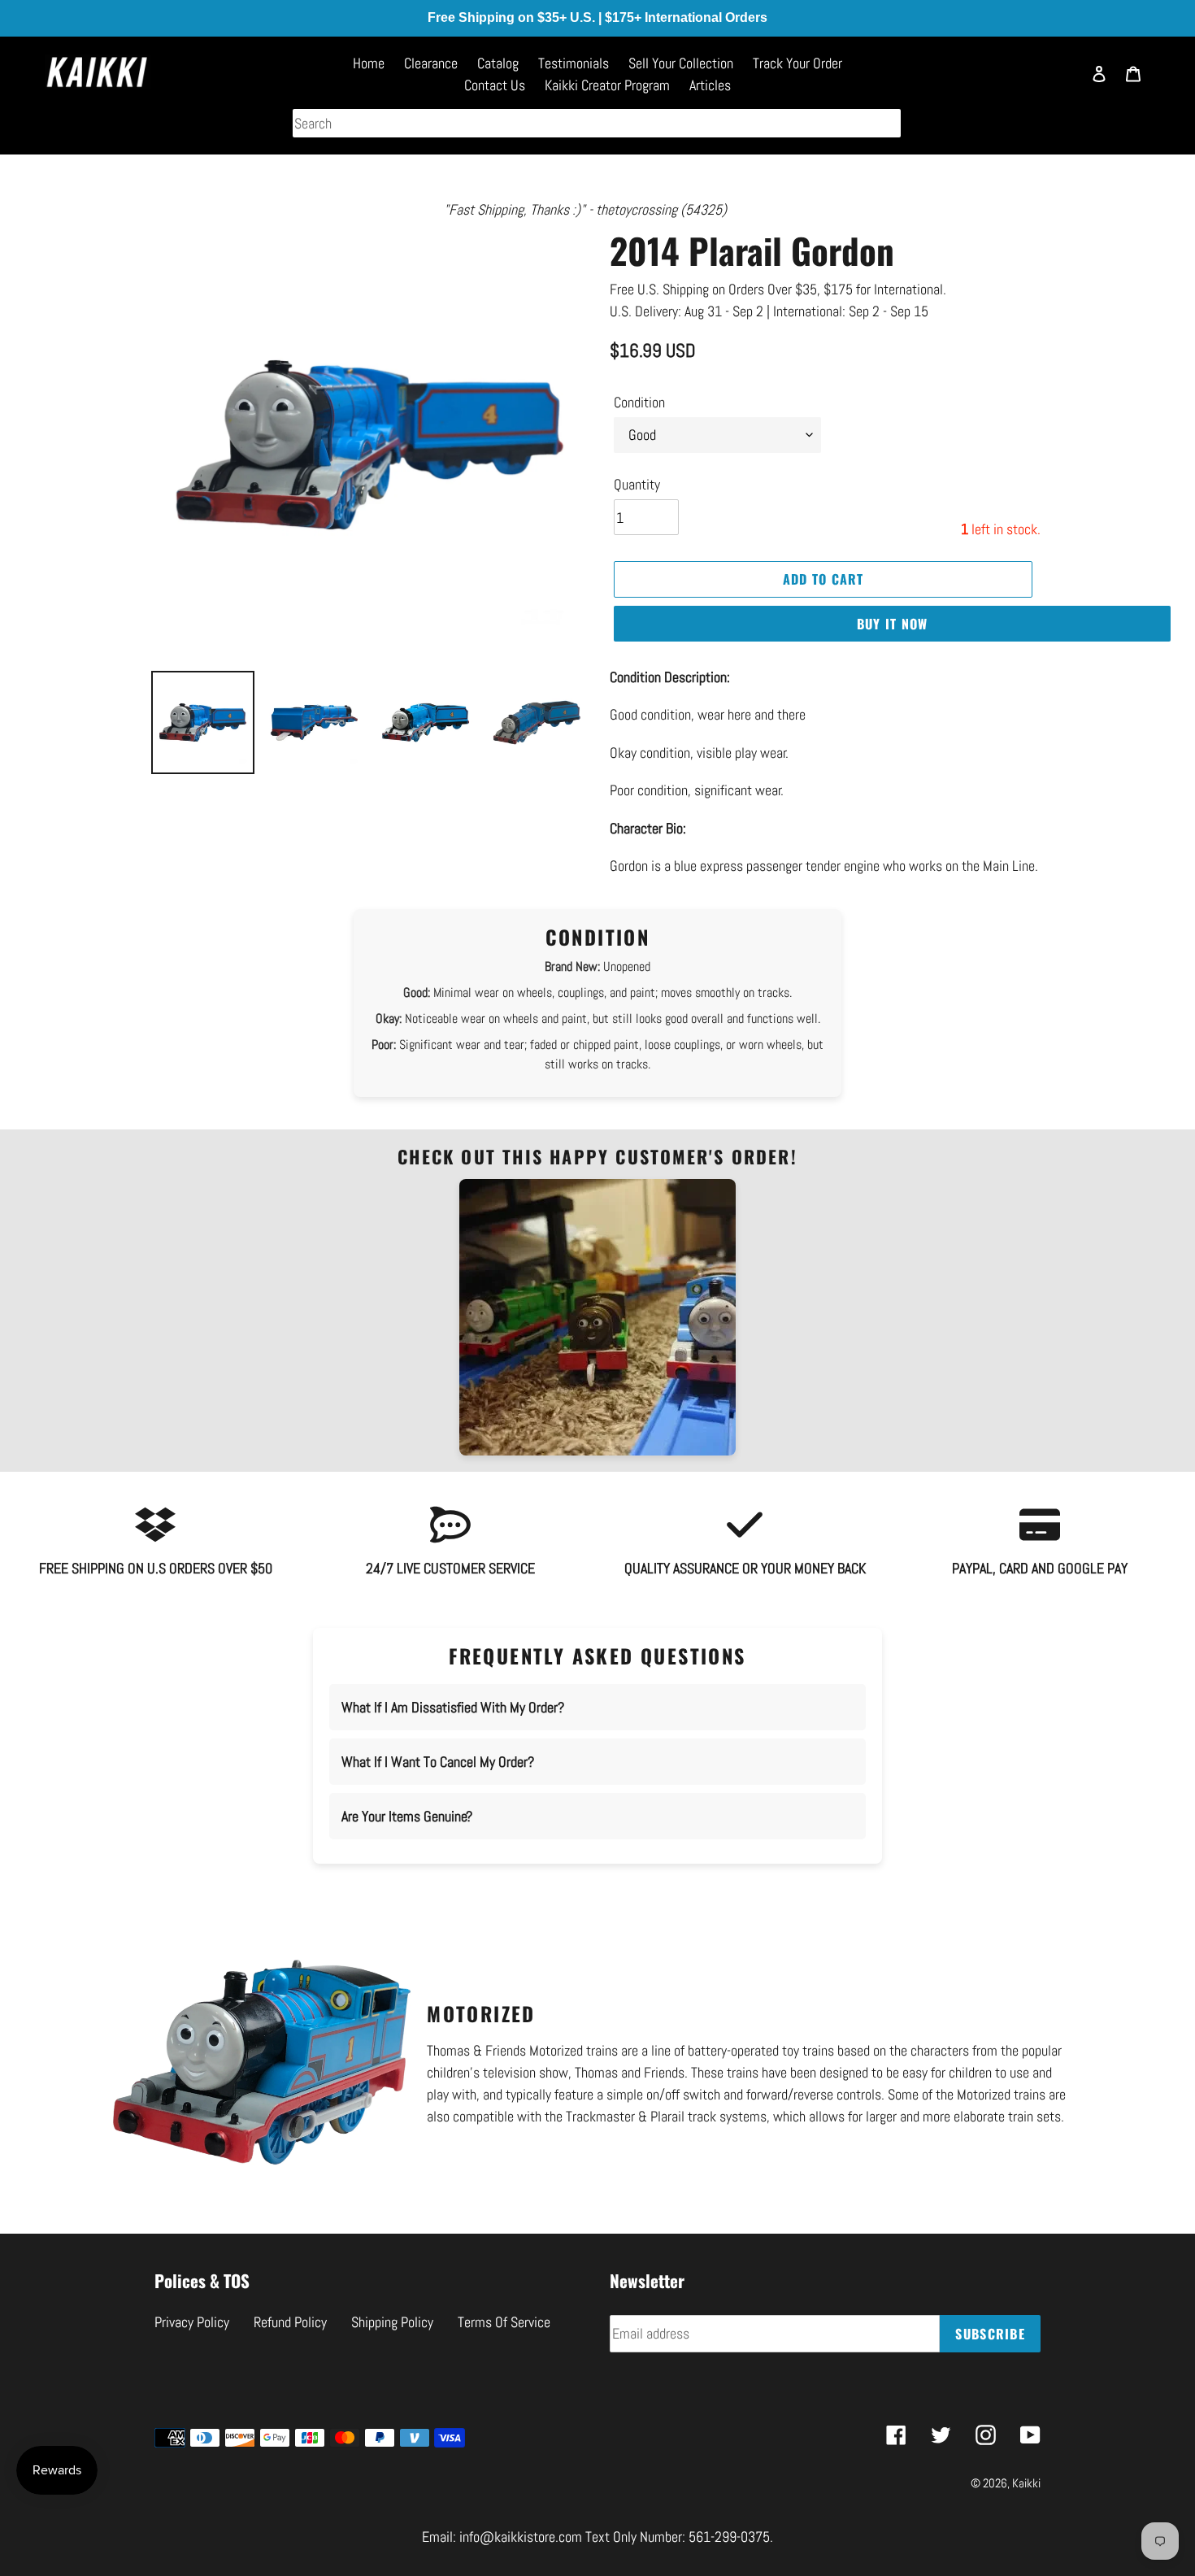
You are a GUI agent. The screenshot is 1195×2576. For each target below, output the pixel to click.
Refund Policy (290, 2322)
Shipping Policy (392, 2322)
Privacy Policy (192, 2322)
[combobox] (597, 123)
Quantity (637, 484)
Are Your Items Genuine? (407, 1816)
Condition (639, 402)
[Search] (1061, 81)
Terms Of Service (504, 2322)
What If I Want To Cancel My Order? (438, 1762)
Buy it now (893, 624)
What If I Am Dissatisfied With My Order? (453, 1707)
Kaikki (1026, 2483)
